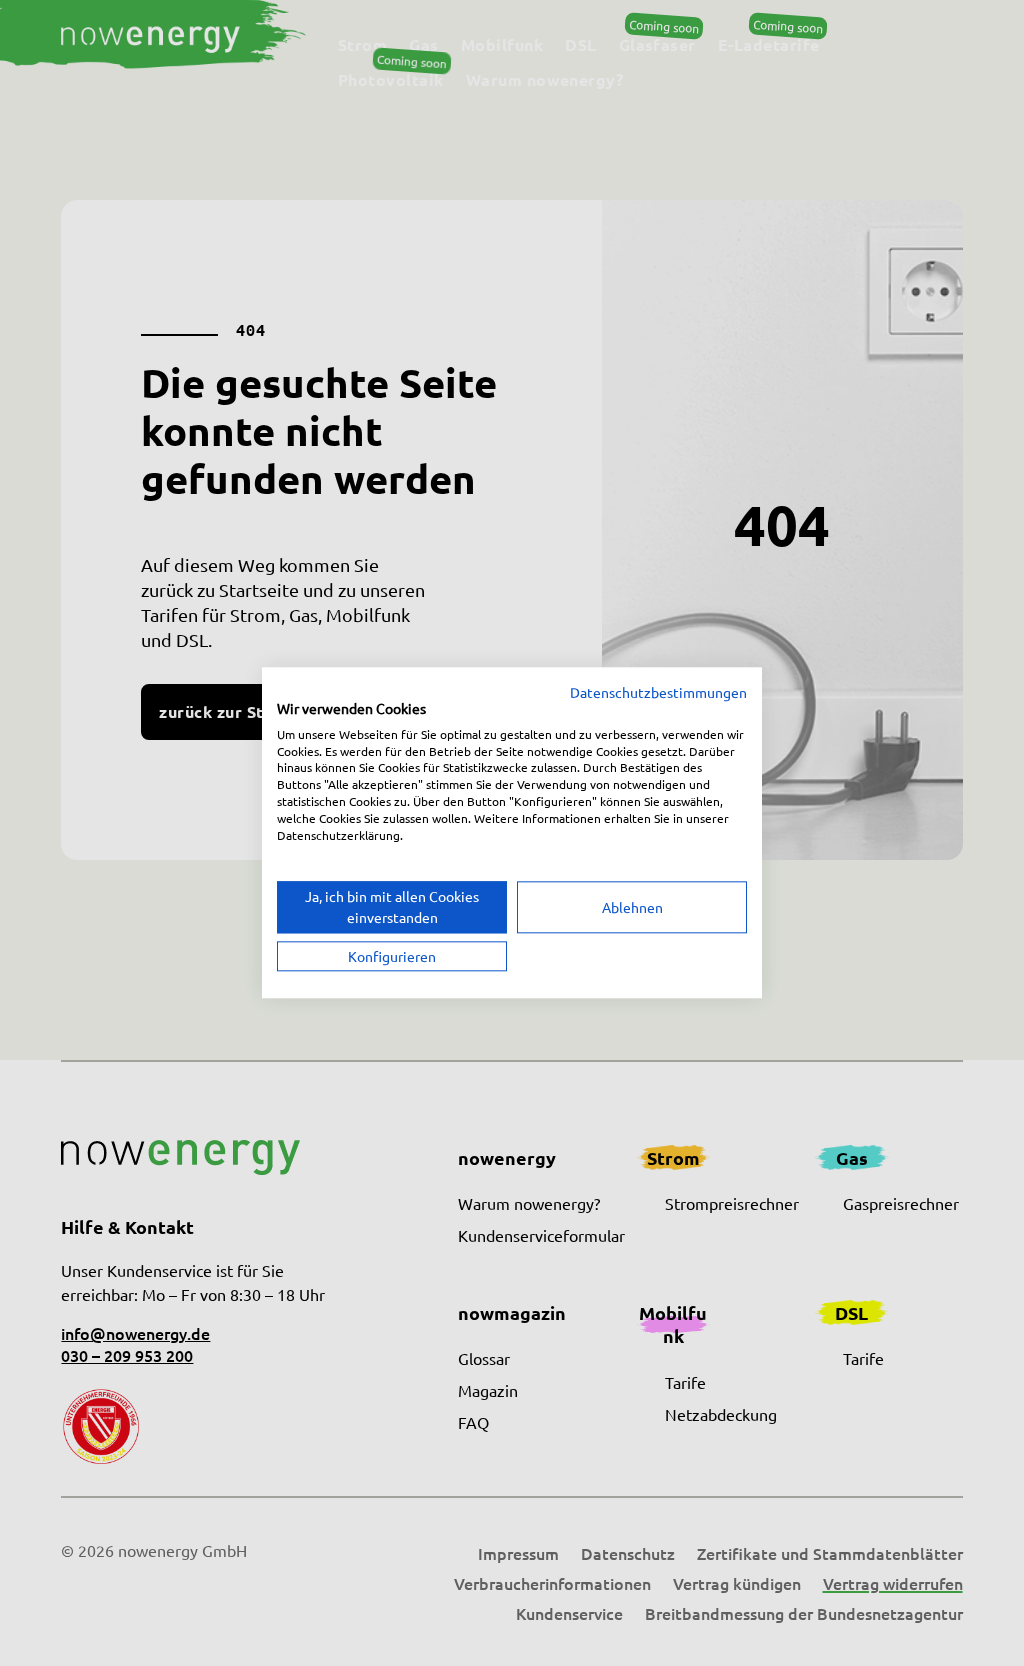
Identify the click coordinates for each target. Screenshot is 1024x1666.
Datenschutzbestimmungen (658, 692)
